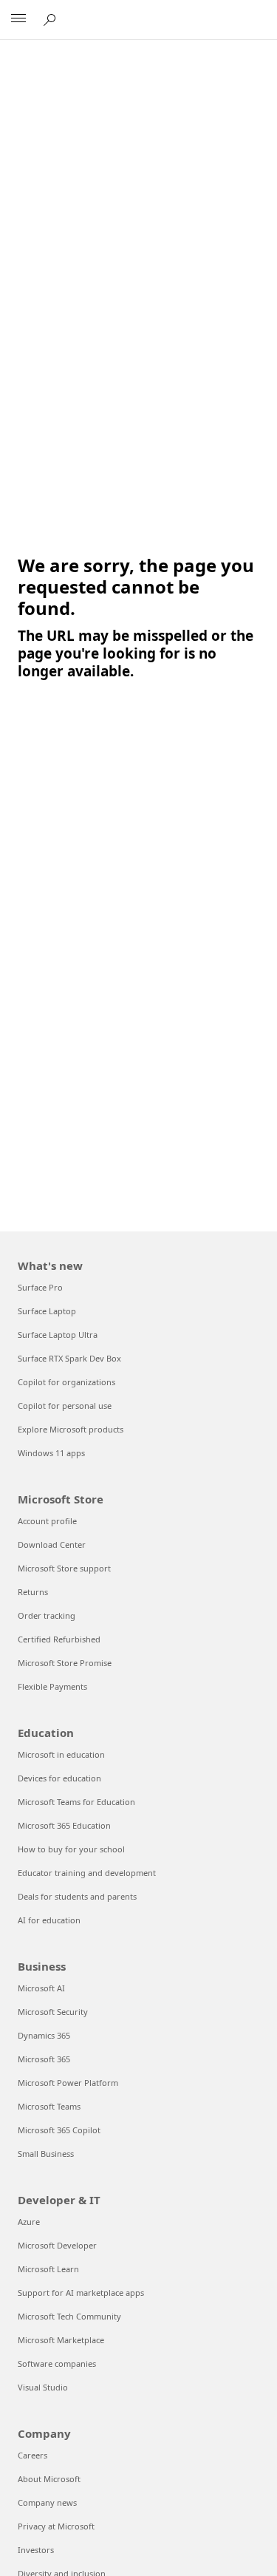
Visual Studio (43, 2387)
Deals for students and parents (77, 1896)
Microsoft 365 (44, 2059)
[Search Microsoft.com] (52, 19)
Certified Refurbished (59, 1639)
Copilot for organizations (66, 1382)
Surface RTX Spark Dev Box (69, 1358)
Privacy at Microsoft (56, 2526)
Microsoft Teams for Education (76, 1802)
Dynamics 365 (44, 2035)
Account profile (47, 1521)
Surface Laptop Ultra (58, 1335)
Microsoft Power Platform (68, 2083)
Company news (47, 2502)
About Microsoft (49, 2479)
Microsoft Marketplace (61, 2340)
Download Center (52, 1544)
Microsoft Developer (57, 2245)
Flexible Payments (52, 1686)
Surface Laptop (47, 1311)
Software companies (57, 2363)
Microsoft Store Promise (65, 1663)
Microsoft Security (53, 2012)
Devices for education (59, 1778)
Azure (29, 2222)
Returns (33, 1592)
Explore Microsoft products (71, 1429)
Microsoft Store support (64, 1568)
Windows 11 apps (51, 1453)
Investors (36, 2550)
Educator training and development (87, 1873)
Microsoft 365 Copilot (59, 2130)
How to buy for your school (71, 1849)
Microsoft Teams (49, 2106)
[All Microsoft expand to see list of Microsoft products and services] (18, 20)
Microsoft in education (61, 1754)
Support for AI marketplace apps (81, 2293)
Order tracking (47, 1615)
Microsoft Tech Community (69, 2316)
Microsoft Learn (48, 2269)
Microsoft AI (41, 1988)
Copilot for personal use (65, 1406)
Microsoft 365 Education (64, 1825)
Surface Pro (40, 1287)
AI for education (49, 1920)
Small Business (46, 2154)
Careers (33, 2455)
